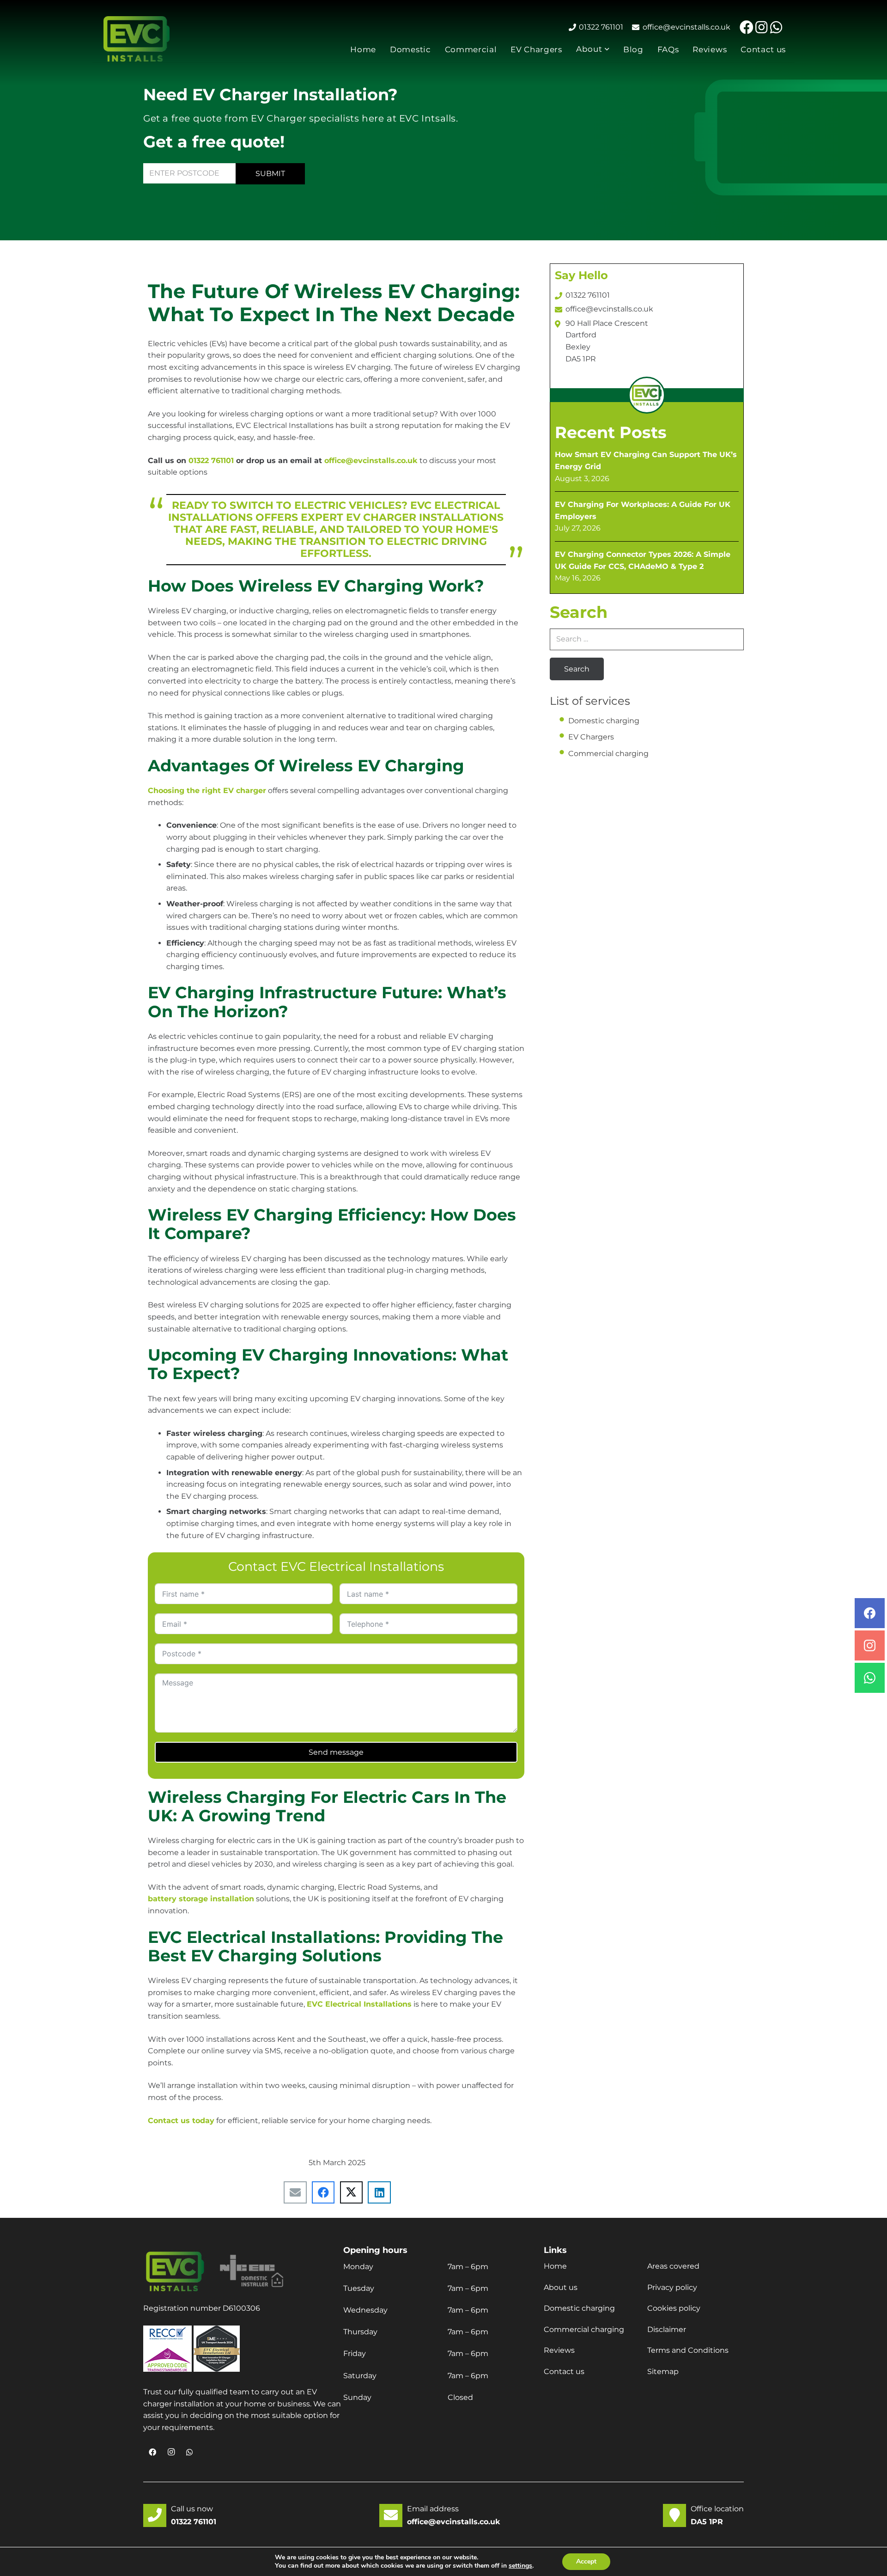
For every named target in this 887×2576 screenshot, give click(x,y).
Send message (336, 1752)
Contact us (564, 2372)
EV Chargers (591, 737)
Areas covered (673, 2266)
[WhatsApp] (776, 27)
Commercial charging (608, 754)
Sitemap (663, 2372)
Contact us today (181, 2121)
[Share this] (323, 2192)
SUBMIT (270, 174)
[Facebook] (747, 27)
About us (561, 2287)
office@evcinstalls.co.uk (371, 461)
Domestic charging (604, 721)
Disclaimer (667, 2329)
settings (520, 2566)
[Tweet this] (352, 2192)
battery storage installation (201, 1899)
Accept (586, 2561)
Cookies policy (674, 2308)
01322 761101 (211, 461)
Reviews (559, 2350)
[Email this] (295, 2192)
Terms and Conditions (688, 2350)
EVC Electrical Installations (359, 2004)
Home (555, 2266)
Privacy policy (672, 2287)
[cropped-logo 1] (137, 39)
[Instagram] (761, 27)
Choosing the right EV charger (207, 791)
